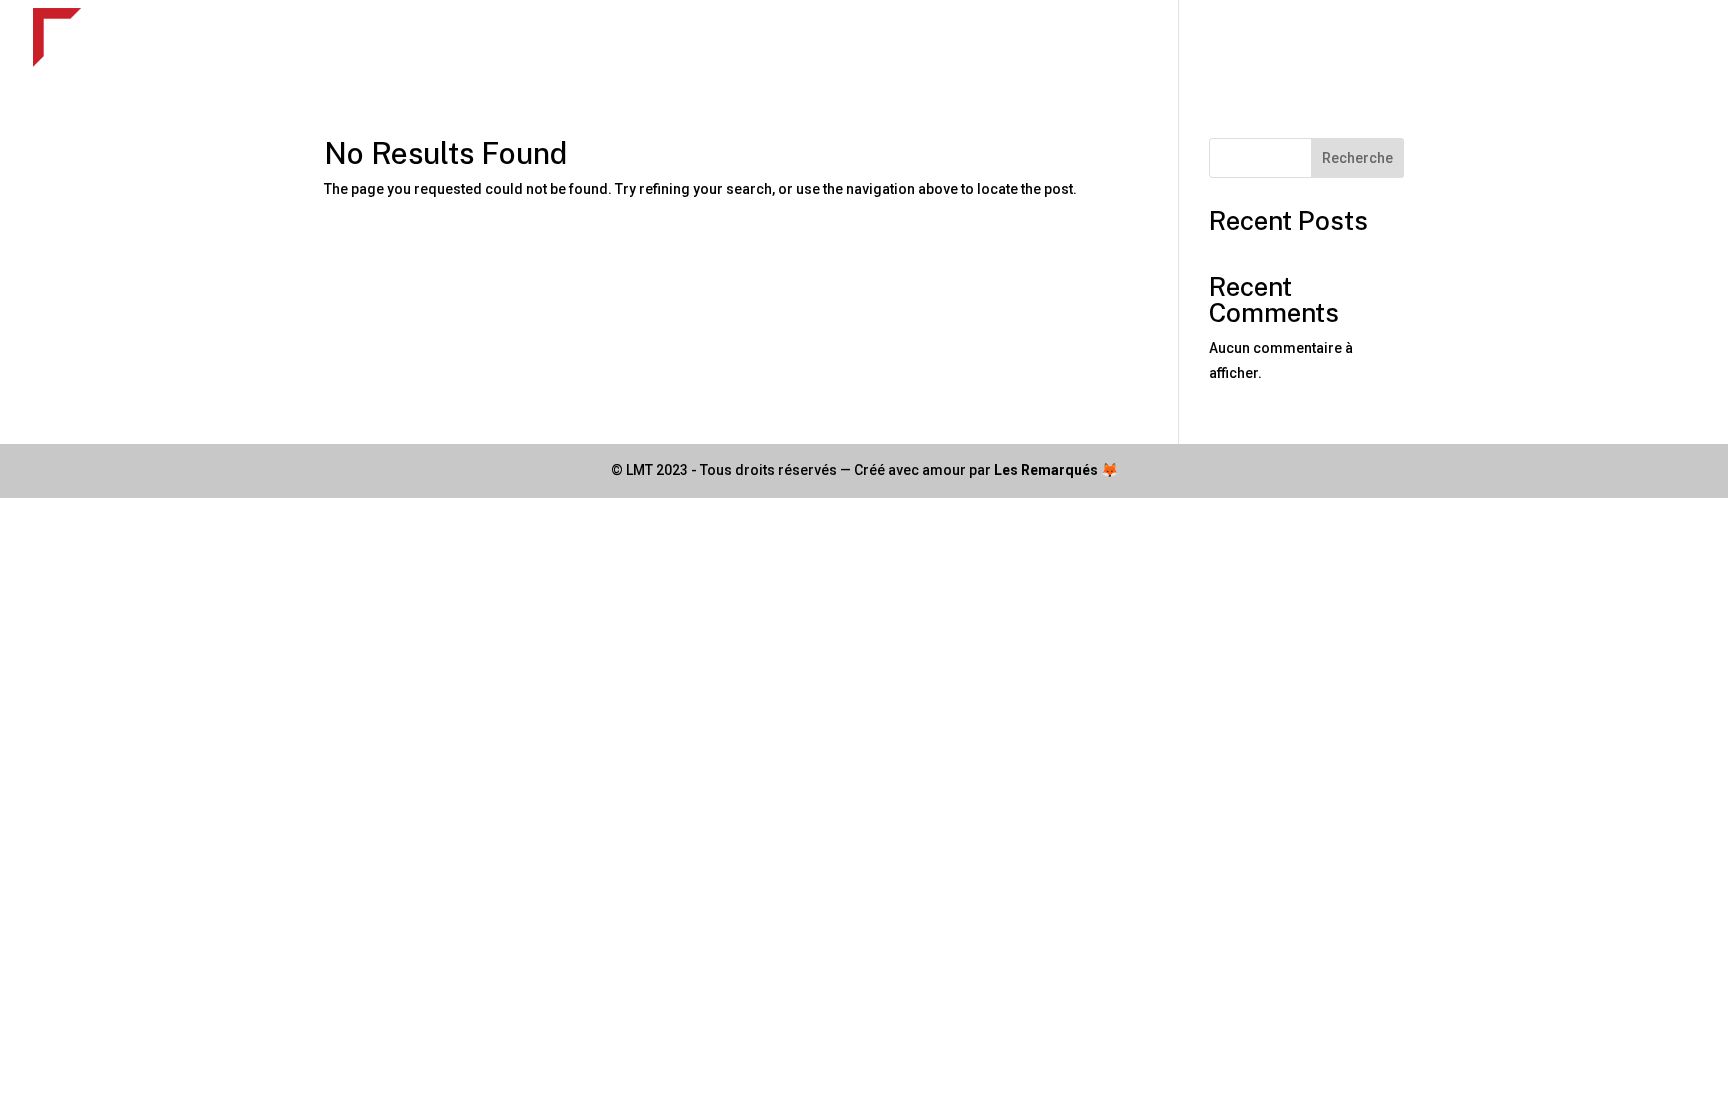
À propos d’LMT (1205, 41)
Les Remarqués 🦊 (1056, 470)
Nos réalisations (1344, 41)
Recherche (1357, 158)
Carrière (1550, 41)
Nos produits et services (1016, 41)
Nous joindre (1650, 41)
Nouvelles (1461, 41)
